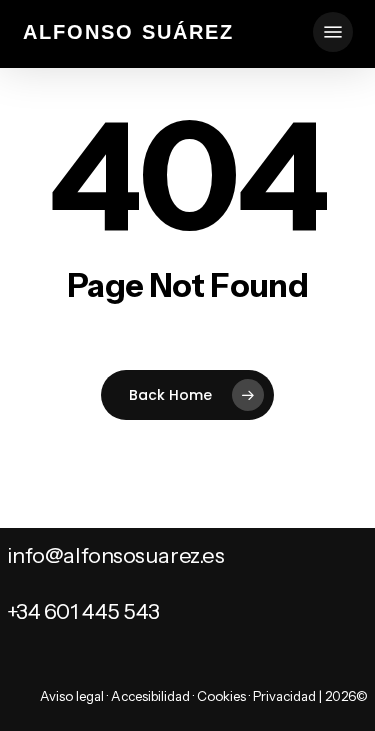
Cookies (221, 696)
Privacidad (284, 696)
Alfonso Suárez (128, 32)
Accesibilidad (150, 696)
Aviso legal (72, 696)
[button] (333, 32)
